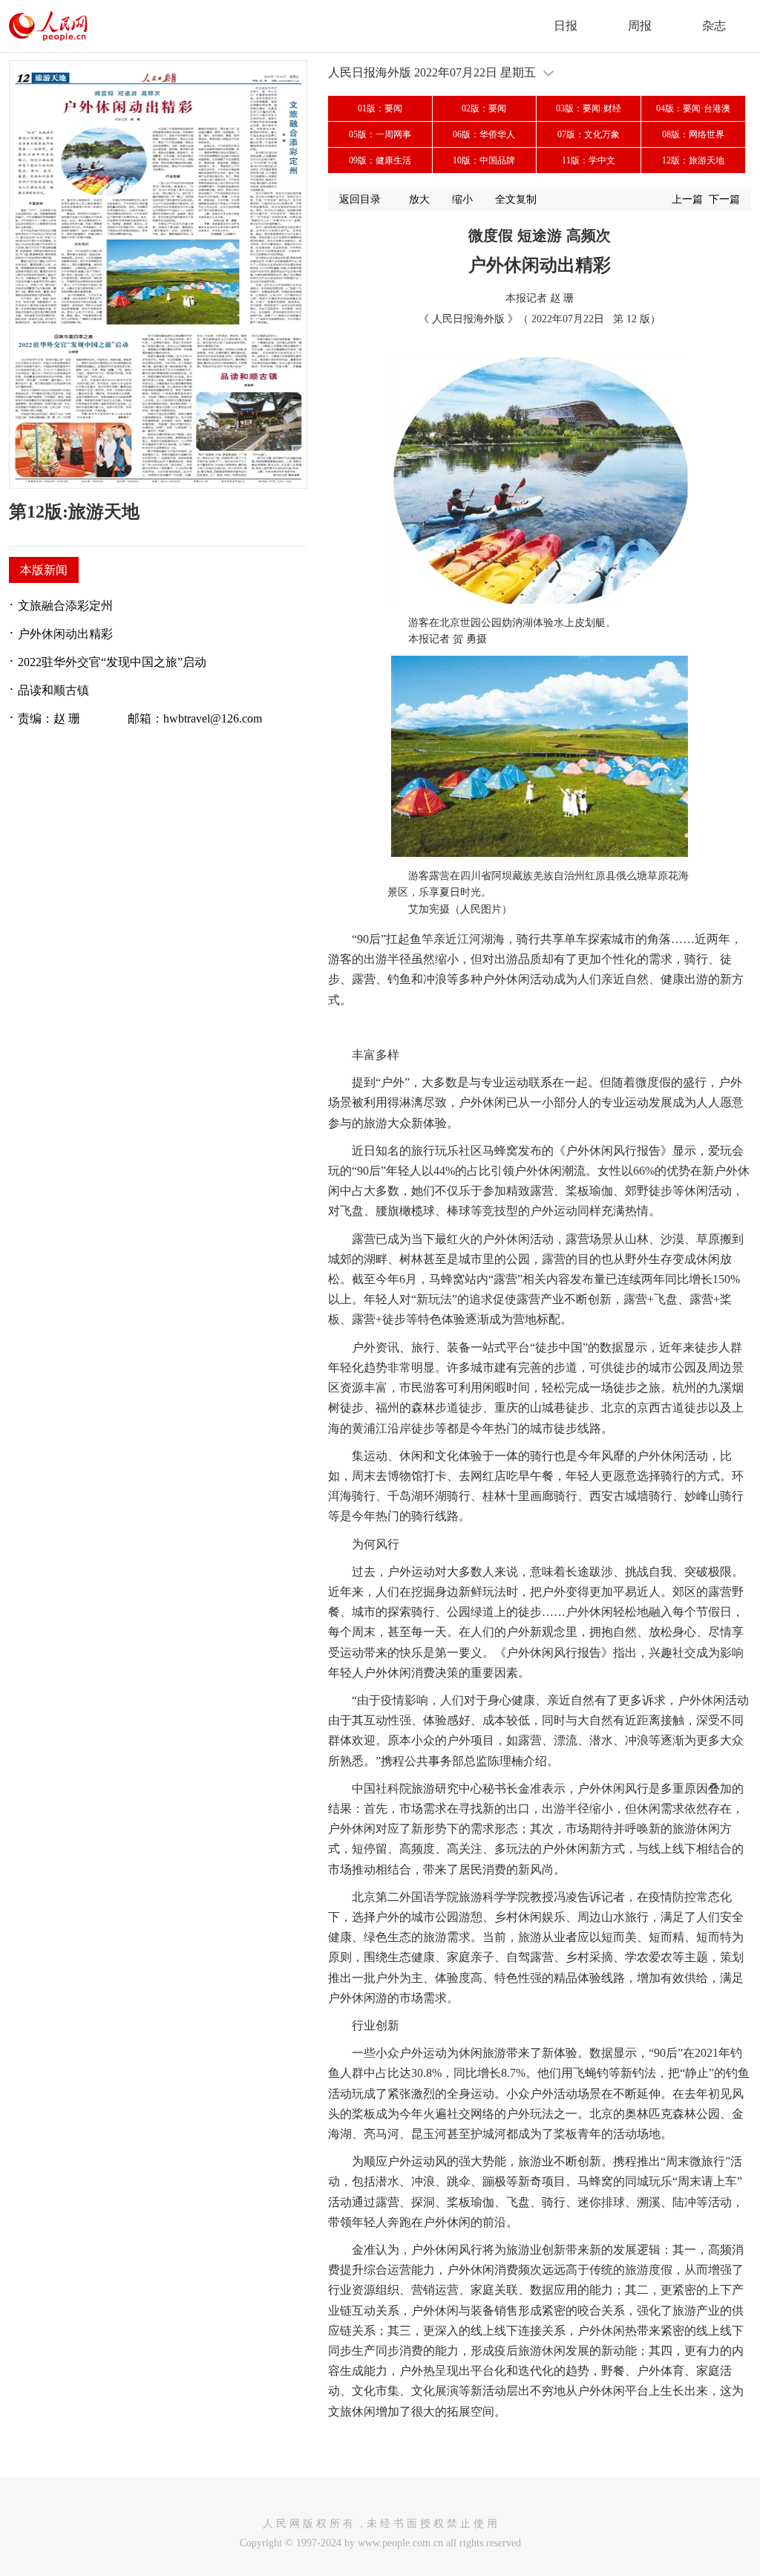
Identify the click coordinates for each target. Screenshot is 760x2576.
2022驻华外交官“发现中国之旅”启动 (112, 662)
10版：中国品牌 (484, 160)
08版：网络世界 (693, 134)
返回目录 (360, 199)
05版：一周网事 (380, 134)
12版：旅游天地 (693, 160)
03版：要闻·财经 (589, 108)
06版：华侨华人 (484, 134)
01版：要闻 (380, 108)
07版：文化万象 (589, 134)
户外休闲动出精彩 (65, 634)
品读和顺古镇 (53, 690)
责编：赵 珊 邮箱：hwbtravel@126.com (140, 718)
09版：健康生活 (380, 160)
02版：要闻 (484, 108)
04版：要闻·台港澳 (693, 108)
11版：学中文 (589, 160)
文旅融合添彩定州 (65, 606)
